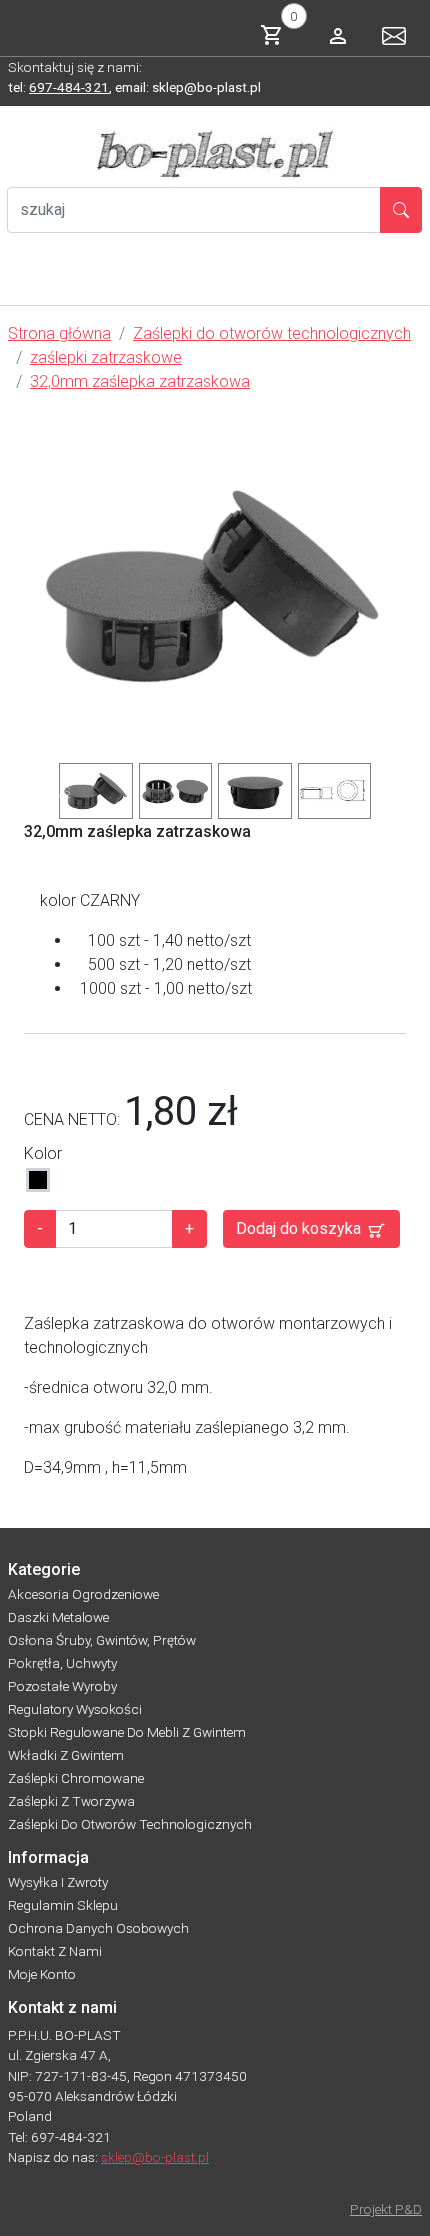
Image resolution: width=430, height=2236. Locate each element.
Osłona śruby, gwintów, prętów (102, 1640)
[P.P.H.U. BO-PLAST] (215, 154)
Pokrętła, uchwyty (62, 1663)
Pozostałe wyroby (62, 1686)
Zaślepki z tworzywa (71, 1801)
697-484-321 (69, 87)
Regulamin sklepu (63, 1905)
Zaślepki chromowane (76, 1778)
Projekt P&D (386, 2209)
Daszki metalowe (58, 1617)
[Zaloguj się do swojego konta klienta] (338, 36)
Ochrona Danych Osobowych (98, 1928)
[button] (40, 790)
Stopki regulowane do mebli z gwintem (127, 1732)
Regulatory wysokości (75, 1709)
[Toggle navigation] (28, 285)
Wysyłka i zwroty (58, 1882)
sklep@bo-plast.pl (155, 2157)
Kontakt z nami (55, 1951)
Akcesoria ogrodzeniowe (83, 1594)
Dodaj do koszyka (300, 1228)
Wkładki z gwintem (66, 1755)
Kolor (43, 1153)
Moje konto (42, 1974)
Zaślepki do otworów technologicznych (130, 1824)
